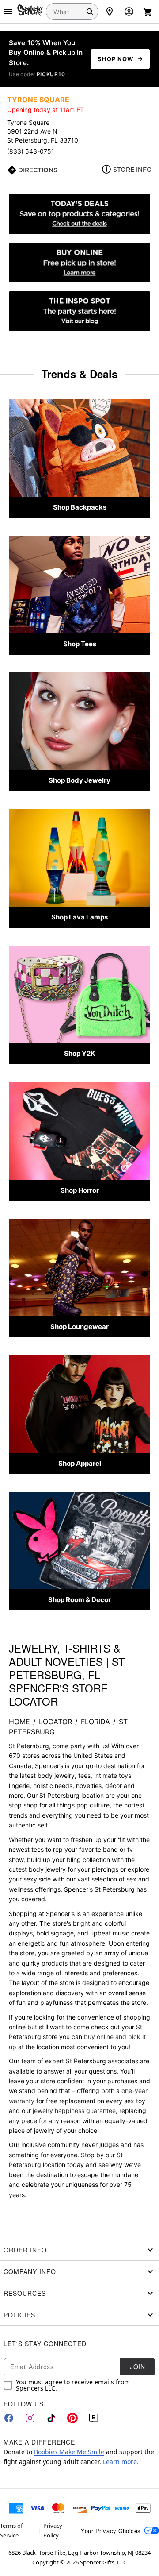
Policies (19, 2315)
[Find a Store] (110, 12)
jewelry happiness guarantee (74, 2111)
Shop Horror (80, 1190)
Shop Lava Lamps (79, 917)
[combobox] (72, 12)
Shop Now (115, 59)
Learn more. (121, 2462)
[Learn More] (79, 263)
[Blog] (94, 2418)
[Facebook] (9, 2418)
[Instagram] (30, 2418)
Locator (55, 1722)
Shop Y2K (79, 1053)
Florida (95, 1722)
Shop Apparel (80, 1463)
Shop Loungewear (79, 1327)
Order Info (25, 2250)
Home (19, 1722)
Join (137, 2367)
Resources (25, 2293)
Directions (38, 170)
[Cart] (148, 12)
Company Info (30, 2271)
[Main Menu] (8, 12)
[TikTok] (51, 2418)
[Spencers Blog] (79, 311)
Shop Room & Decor (79, 1600)
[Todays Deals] (79, 214)
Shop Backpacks (80, 507)
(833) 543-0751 (31, 151)
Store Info (132, 170)
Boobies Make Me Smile (69, 2452)
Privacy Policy (53, 2530)
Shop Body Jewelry (79, 780)
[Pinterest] (72, 2418)
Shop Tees (80, 644)
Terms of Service (11, 2530)
